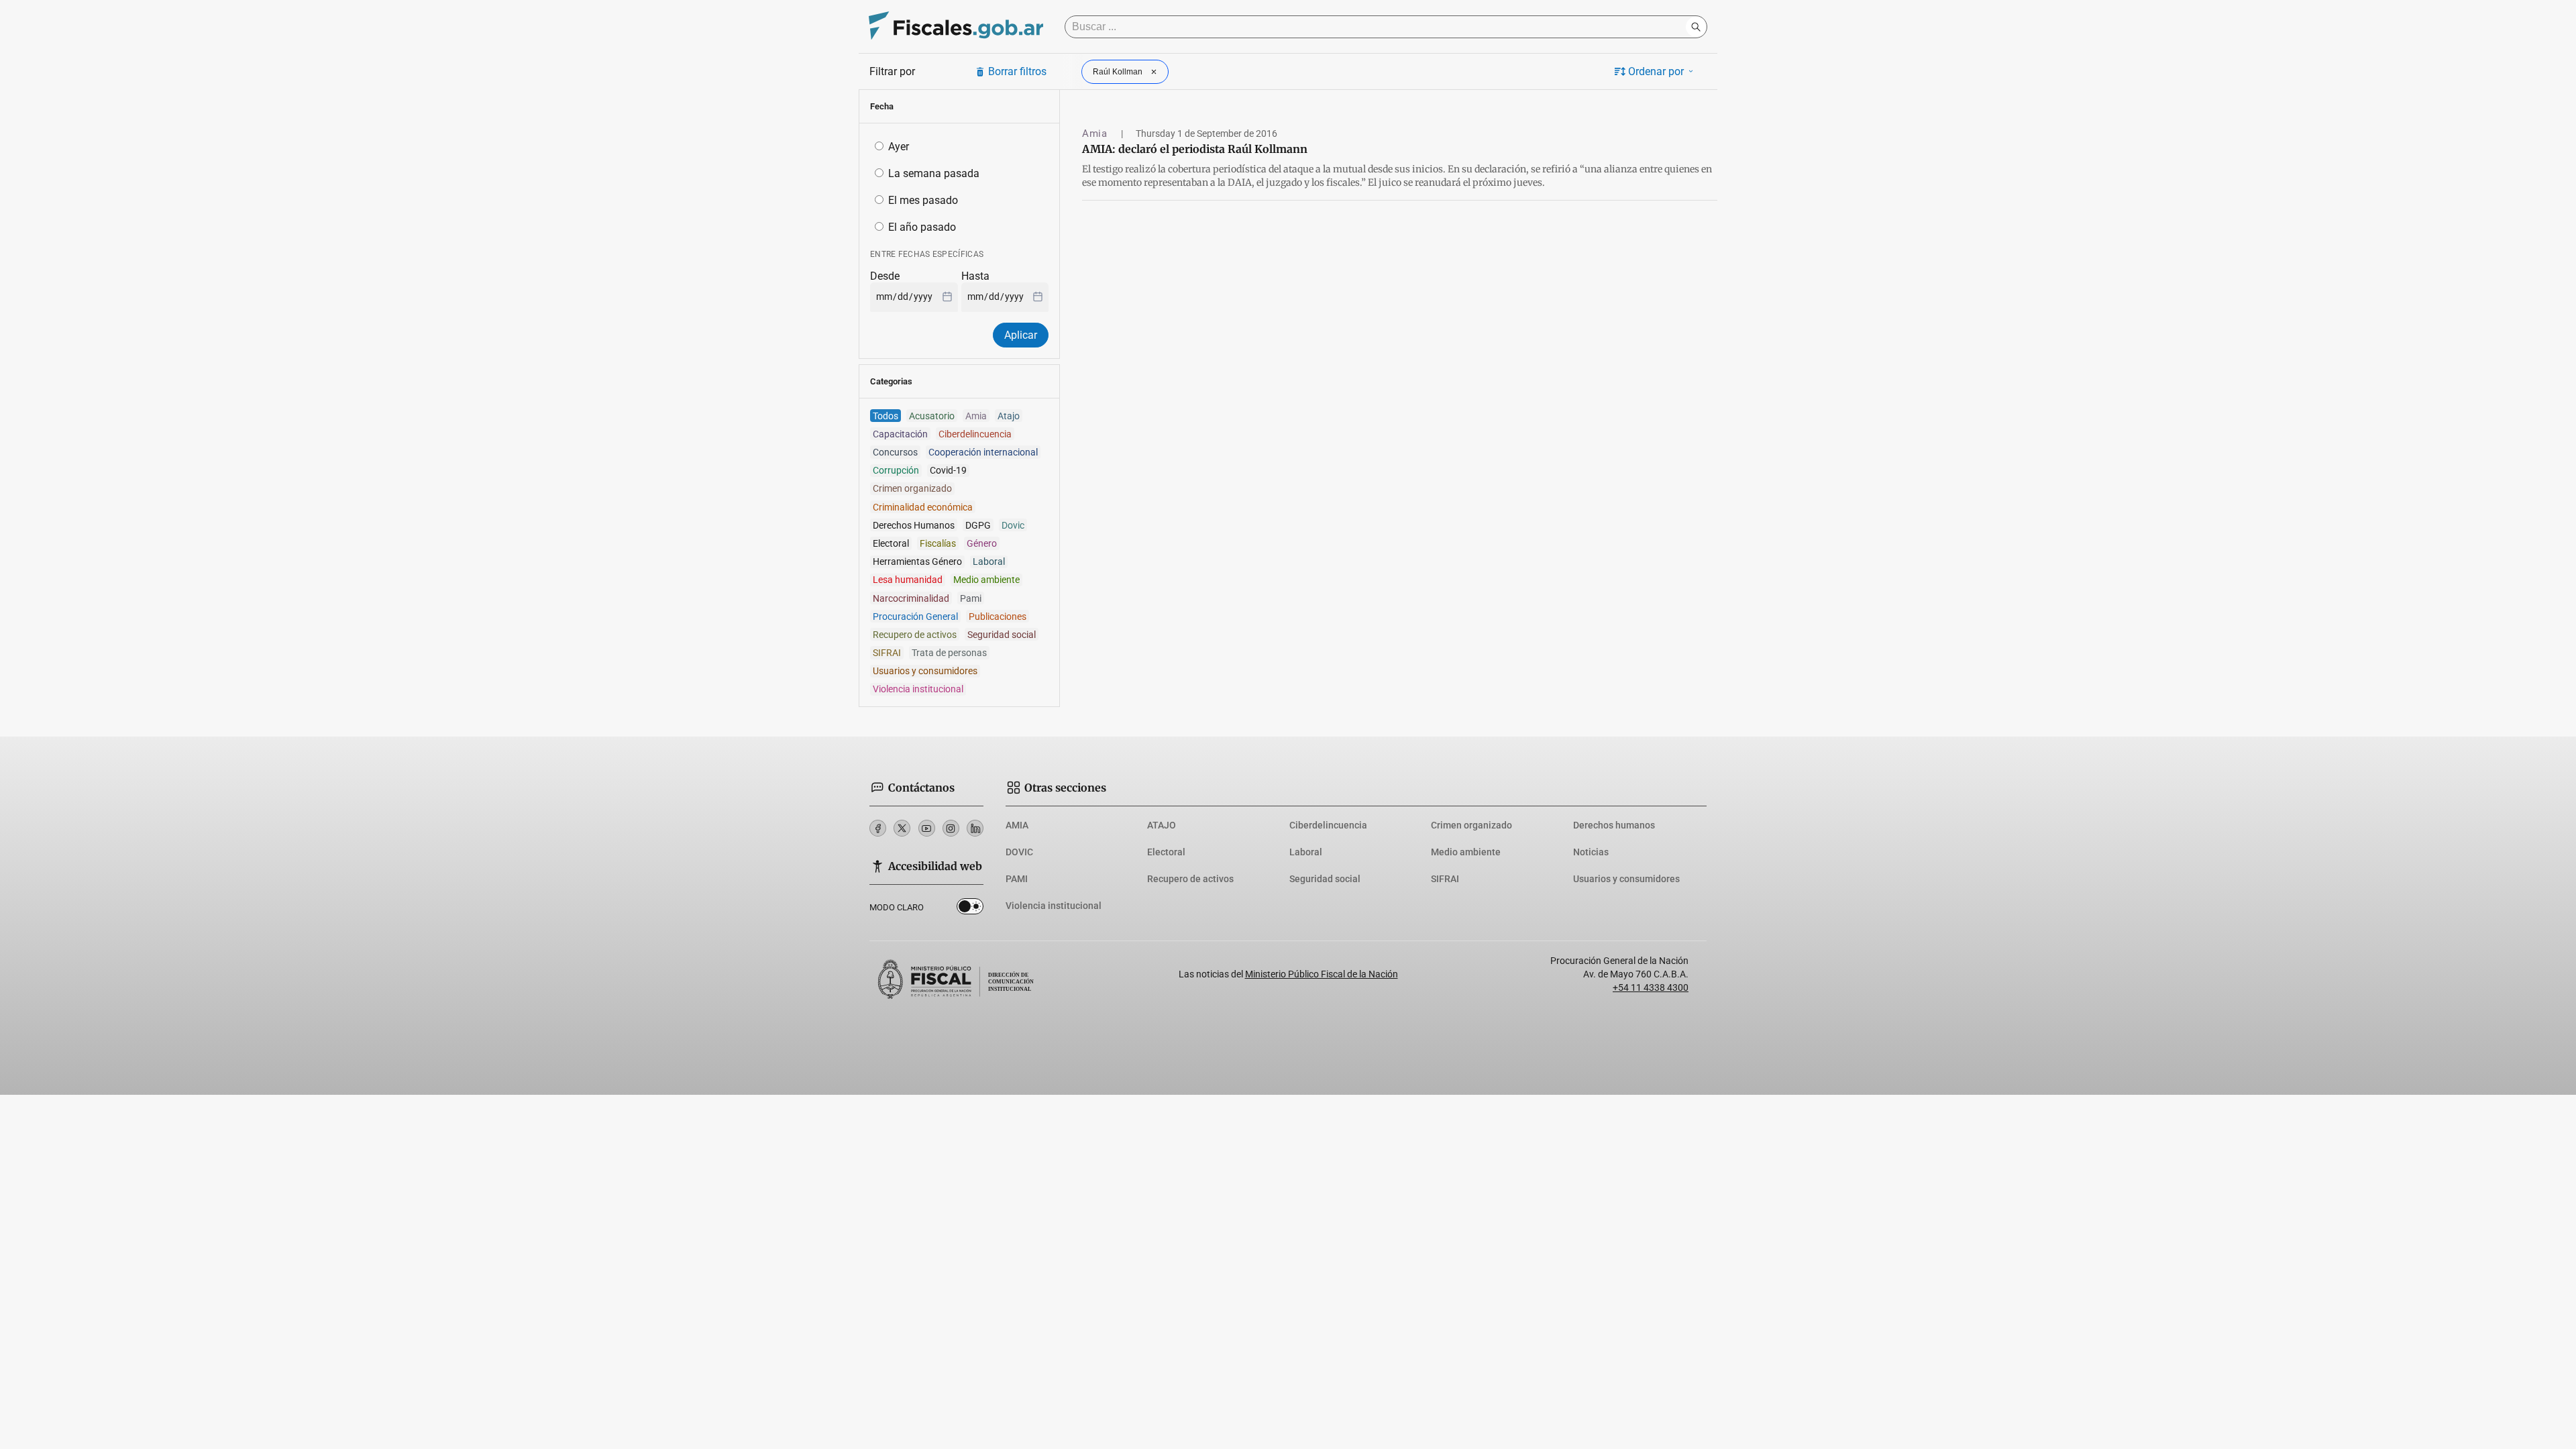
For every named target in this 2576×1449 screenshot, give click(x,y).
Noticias (1591, 852)
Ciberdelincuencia (1328, 825)
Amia (1096, 133)
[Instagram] (951, 828)
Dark (970, 909)
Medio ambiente (1466, 852)
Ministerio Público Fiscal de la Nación (1322, 974)
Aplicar (1021, 335)
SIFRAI (1445, 879)
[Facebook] (878, 828)
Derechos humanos (1614, 825)
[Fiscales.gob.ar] (956, 27)
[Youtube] (927, 828)
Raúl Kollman (1118, 72)
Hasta (975, 276)
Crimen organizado (1471, 825)
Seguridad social (1325, 879)
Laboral (1306, 852)
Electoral (1166, 852)
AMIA (1017, 825)
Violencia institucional (1054, 906)
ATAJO (1162, 825)
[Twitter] (902, 828)
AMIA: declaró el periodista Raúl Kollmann (1195, 149)
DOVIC (1019, 852)
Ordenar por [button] (1656, 71)
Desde (885, 276)
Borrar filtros (1017, 71)
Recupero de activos (1190, 879)
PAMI (1017, 879)
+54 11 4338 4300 (1651, 987)
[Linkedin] (975, 828)
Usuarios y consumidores (1626, 879)
